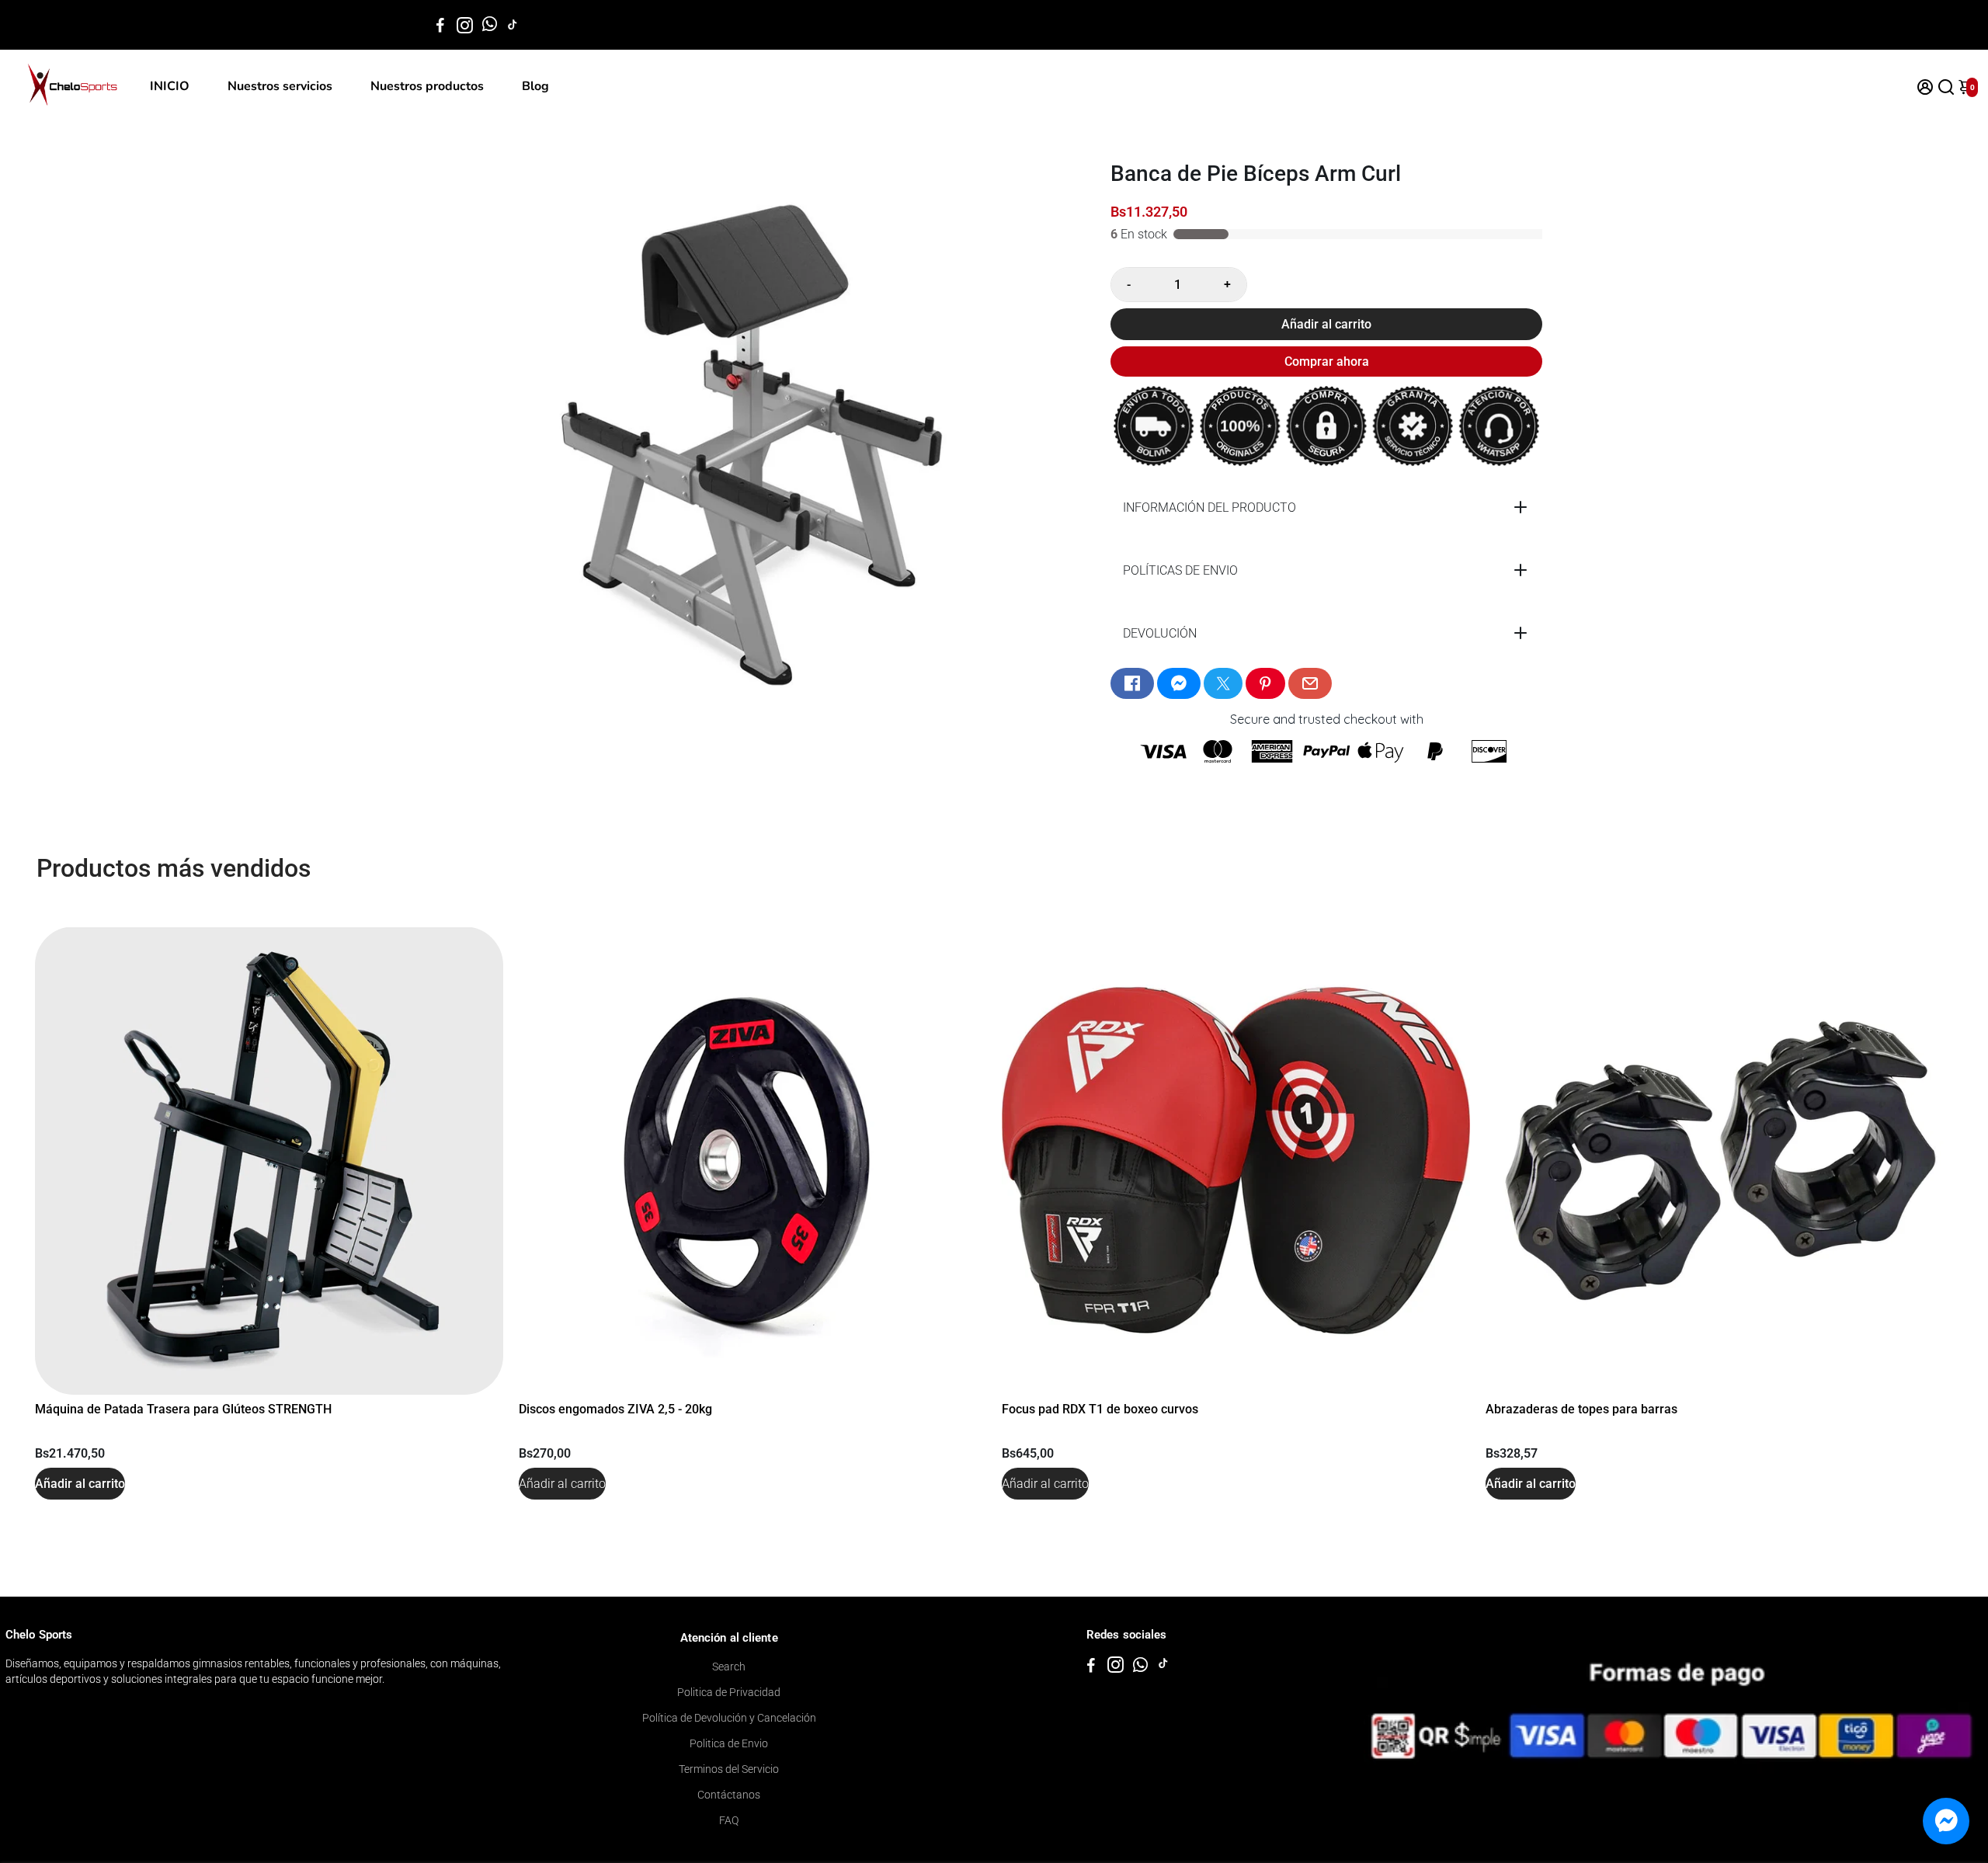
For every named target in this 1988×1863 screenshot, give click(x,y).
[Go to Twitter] (1223, 683)
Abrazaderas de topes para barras (1581, 1409)
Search (729, 1667)
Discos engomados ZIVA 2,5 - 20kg (615, 1409)
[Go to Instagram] (465, 25)
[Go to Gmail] (1310, 683)
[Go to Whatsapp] (490, 25)
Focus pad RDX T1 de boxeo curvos (1100, 1409)
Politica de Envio (729, 1743)
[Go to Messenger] (1179, 683)
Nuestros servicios (280, 86)
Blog (535, 86)
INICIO (170, 86)
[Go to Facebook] (440, 25)
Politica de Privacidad (729, 1692)
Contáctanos (729, 1795)
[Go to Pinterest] (1265, 683)
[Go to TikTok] (513, 25)
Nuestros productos (427, 86)
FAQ (729, 1820)
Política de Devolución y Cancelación (729, 1718)
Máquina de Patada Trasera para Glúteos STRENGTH (183, 1409)
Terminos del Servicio (729, 1769)
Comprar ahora (1327, 361)
